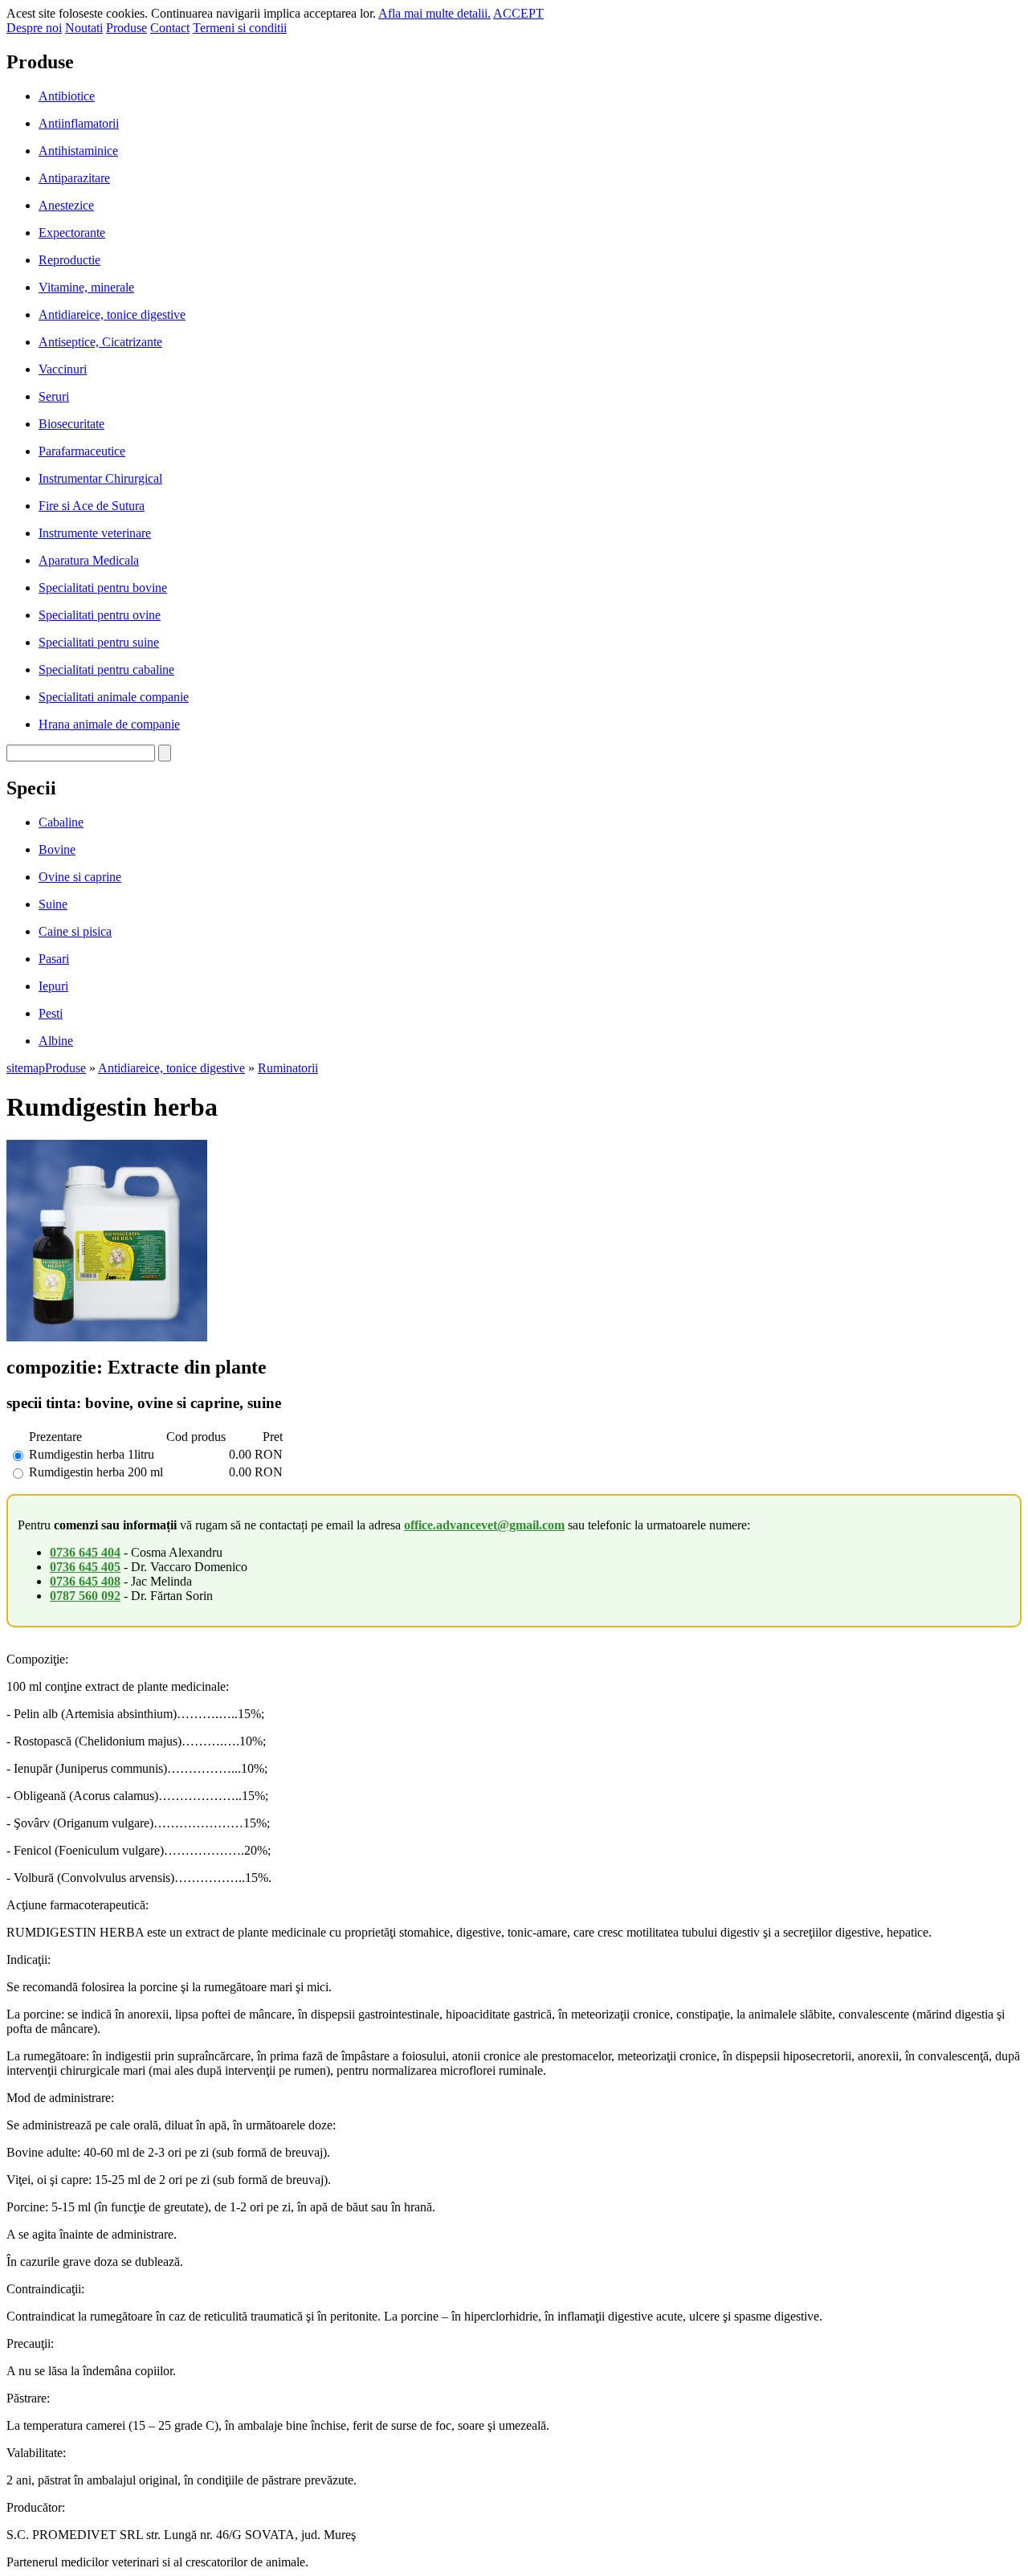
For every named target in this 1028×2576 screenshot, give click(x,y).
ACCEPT (518, 13)
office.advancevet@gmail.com (484, 1525)
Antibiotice (67, 96)
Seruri (54, 396)
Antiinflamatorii (79, 123)
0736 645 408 (85, 1581)
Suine (53, 904)
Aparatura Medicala (89, 560)
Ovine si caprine (80, 877)
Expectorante (72, 233)
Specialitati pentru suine (99, 642)
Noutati (84, 28)
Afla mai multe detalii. (434, 13)
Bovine (57, 849)
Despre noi (34, 28)
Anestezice (66, 205)
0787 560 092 (85, 1596)
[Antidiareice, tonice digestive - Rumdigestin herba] (107, 1337)
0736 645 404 (85, 1552)
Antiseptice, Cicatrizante (100, 342)
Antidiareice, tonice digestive (112, 314)
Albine (56, 1041)
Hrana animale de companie (109, 724)
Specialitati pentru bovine (103, 588)
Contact (170, 28)
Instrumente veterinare (95, 533)
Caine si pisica (75, 931)
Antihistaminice (78, 151)
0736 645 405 (85, 1567)
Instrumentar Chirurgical (100, 478)
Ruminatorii (288, 1068)
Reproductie (69, 260)
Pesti (51, 1013)
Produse (126, 28)
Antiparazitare (74, 178)
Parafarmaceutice (82, 451)
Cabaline (61, 822)
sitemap (26, 1068)
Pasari (54, 959)
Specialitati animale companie (114, 697)
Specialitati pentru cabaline (106, 670)
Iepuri (53, 986)
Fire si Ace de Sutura (92, 506)
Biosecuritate (71, 424)
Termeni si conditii (240, 28)
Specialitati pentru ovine (100, 615)
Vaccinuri (63, 369)
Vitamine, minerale (86, 287)
